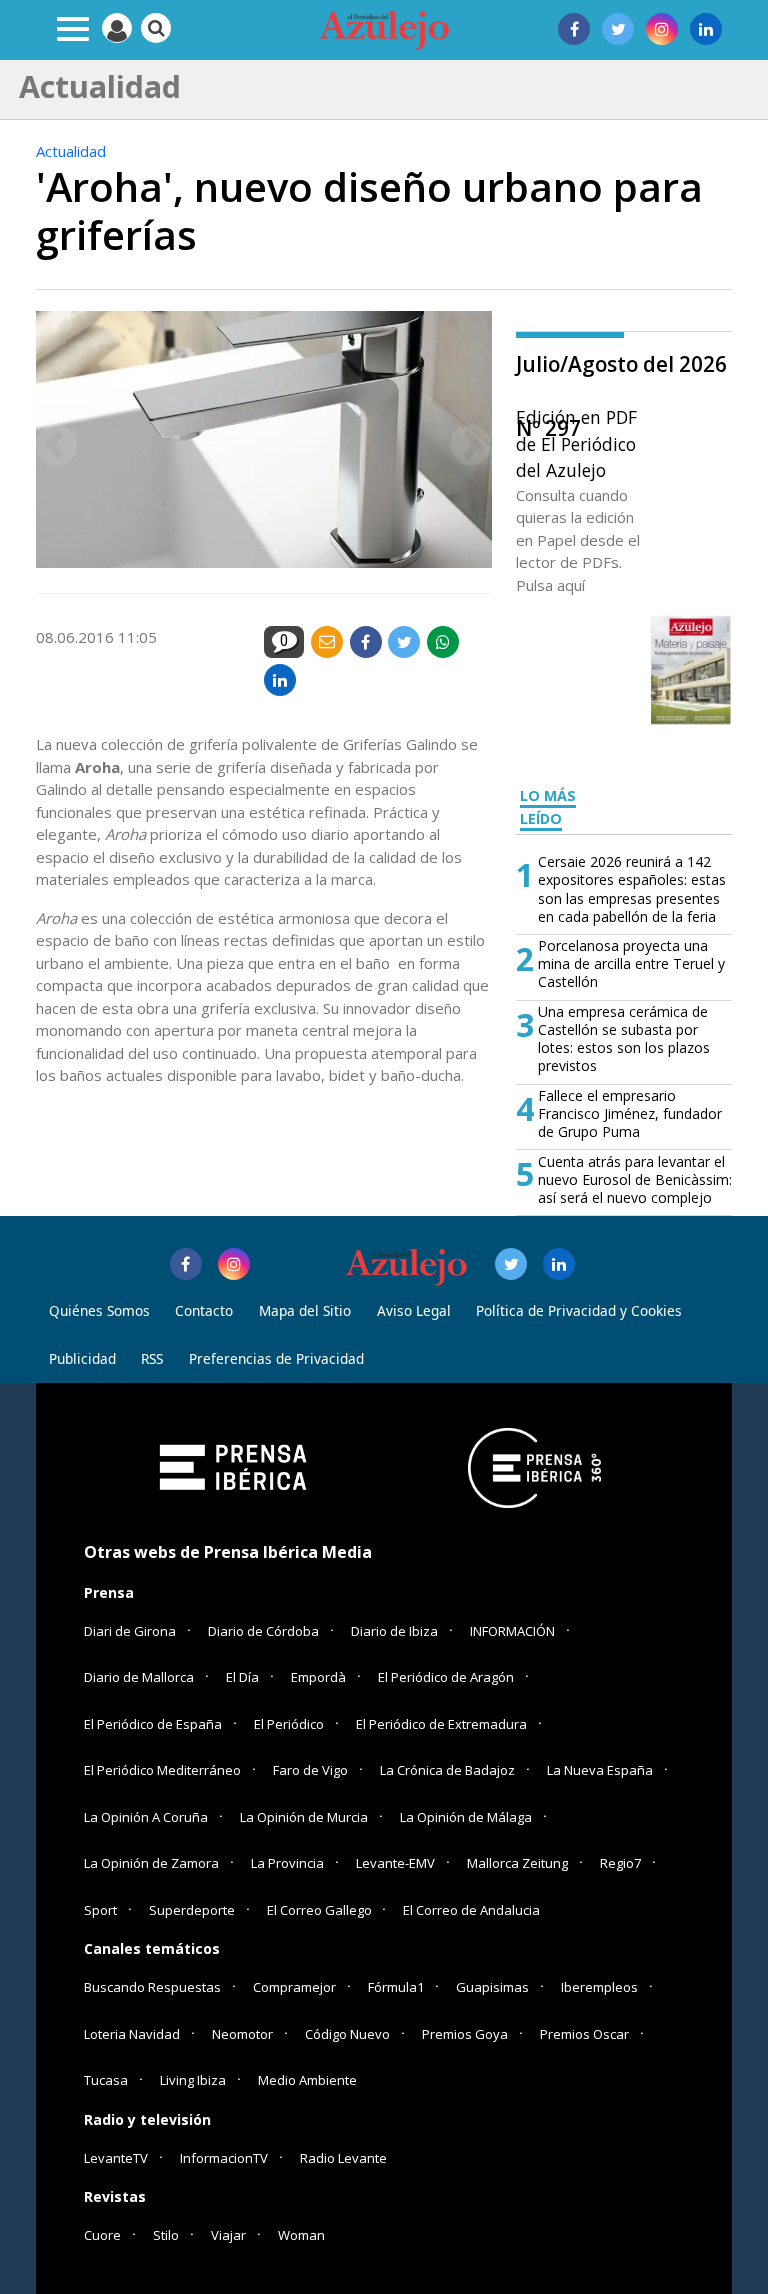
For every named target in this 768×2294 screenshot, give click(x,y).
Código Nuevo (347, 2034)
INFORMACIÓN (512, 1631)
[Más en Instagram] (234, 1264)
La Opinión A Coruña (146, 1817)
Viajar (228, 2235)
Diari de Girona (130, 1631)
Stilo (166, 2235)
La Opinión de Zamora (151, 1863)
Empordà (318, 1677)
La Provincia (287, 1863)
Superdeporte (192, 1910)
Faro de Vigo (310, 1770)
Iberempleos (599, 1987)
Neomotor (242, 2034)
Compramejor (294, 1987)
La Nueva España (600, 1770)
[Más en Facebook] (186, 1264)
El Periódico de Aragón (446, 1677)
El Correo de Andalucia (471, 1910)
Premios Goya (465, 2034)
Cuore (102, 2235)
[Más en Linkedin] (559, 1264)
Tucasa (106, 2080)
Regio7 (620, 1863)
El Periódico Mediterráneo (162, 1770)
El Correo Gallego (321, 1910)
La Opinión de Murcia (304, 1817)
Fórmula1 (396, 1987)
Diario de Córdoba (263, 1631)
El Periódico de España (153, 1724)
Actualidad (71, 151)
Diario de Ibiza (394, 1631)
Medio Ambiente (307, 2080)
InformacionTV (224, 2158)
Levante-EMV (395, 1863)
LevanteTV (116, 2158)
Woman (301, 2235)
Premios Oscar (584, 2034)
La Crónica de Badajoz (447, 1770)
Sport (100, 1910)
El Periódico (289, 1724)
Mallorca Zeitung (517, 1863)
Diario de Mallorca (139, 1677)
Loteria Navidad (132, 2034)
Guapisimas (492, 1987)
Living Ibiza (193, 2080)
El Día (242, 1677)
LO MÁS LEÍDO (548, 807)
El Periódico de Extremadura (441, 1724)
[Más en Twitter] (511, 1264)
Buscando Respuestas (152, 1987)
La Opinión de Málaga (466, 1817)
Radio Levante (343, 2158)
